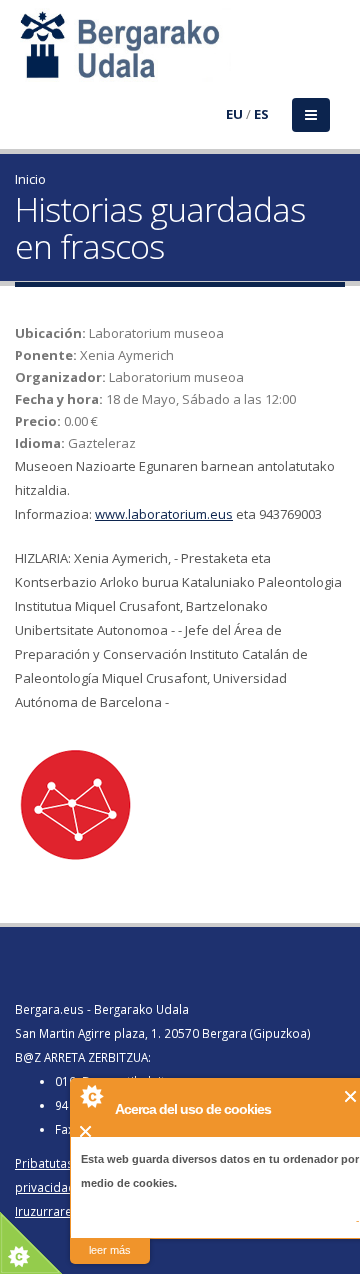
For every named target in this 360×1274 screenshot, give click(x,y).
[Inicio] (27, 57)
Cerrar (351, 1096)
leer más (110, 1250)
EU (234, 114)
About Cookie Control (91, 1096)
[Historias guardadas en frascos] (180, 803)
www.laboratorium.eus (164, 514)
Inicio (30, 179)
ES (261, 114)
